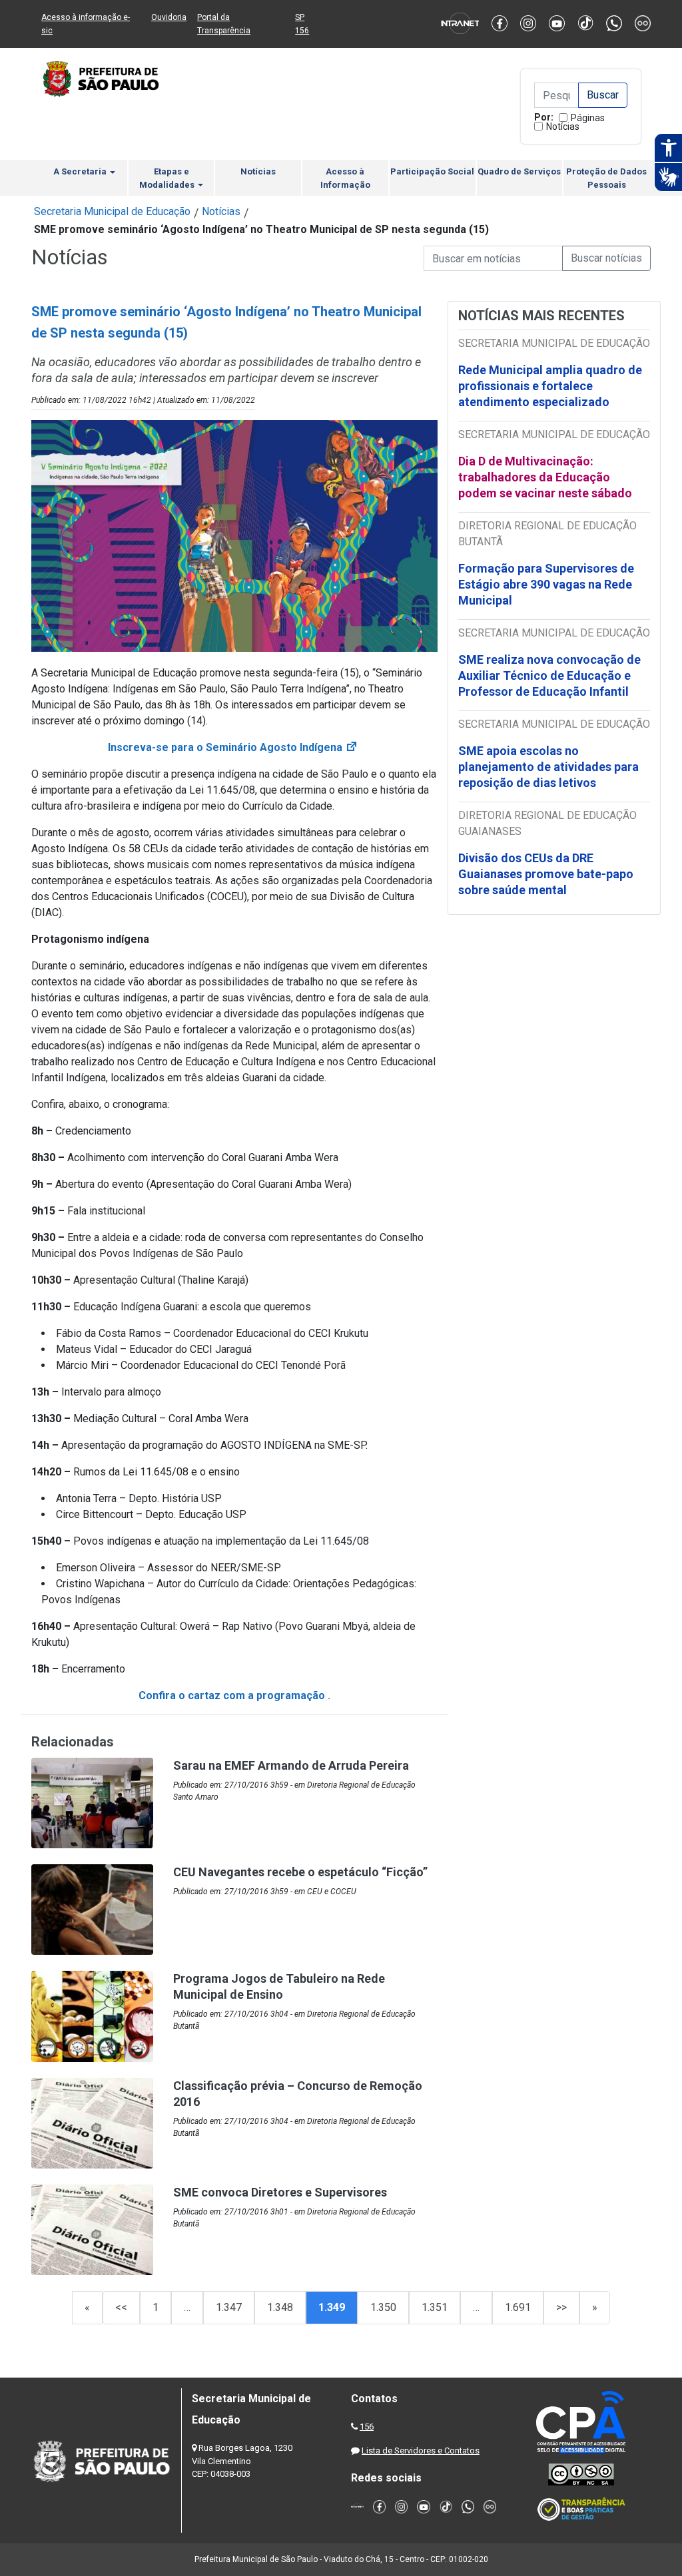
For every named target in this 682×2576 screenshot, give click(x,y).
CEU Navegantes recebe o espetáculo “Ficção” (300, 1872)
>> (561, 2307)
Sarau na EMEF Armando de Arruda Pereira (291, 1765)
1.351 (435, 2307)
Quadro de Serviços (519, 171)
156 (367, 2427)
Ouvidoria (169, 17)
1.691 (518, 2307)
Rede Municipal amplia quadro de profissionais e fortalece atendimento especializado (550, 386)
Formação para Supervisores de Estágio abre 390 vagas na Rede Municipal (546, 584)
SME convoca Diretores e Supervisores (280, 2192)
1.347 (229, 2307)
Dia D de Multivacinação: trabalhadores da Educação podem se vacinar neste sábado (545, 477)
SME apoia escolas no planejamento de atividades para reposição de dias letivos (548, 767)
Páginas (588, 118)
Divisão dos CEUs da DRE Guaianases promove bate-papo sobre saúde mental (546, 874)
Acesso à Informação (345, 178)
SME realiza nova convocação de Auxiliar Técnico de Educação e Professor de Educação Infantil (549, 675)
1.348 (280, 2307)
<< (121, 2307)
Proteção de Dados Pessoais (606, 178)
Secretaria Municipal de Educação (112, 211)
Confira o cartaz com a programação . (234, 1695)
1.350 (383, 2307)
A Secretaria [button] (81, 171)
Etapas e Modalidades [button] (168, 178)
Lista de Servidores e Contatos (421, 2450)
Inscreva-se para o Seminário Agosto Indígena (233, 747)
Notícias (563, 127)
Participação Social (432, 171)
